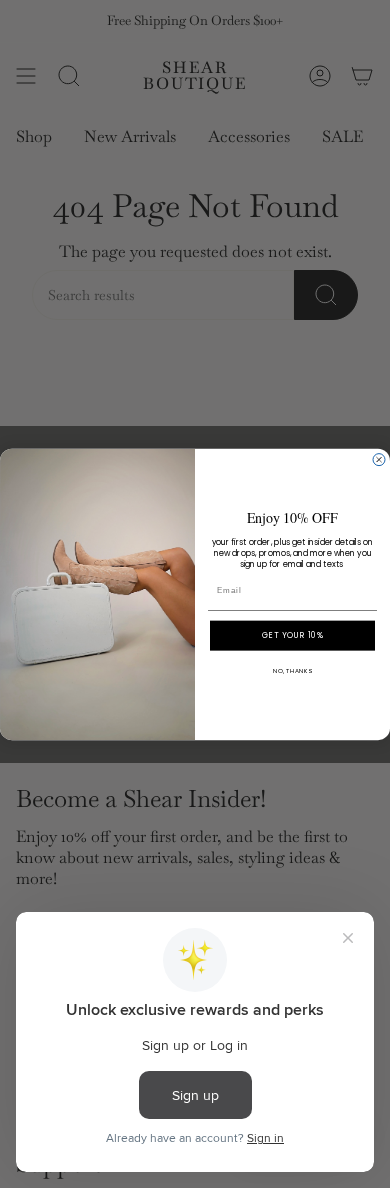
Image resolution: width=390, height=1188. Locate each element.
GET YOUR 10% (292, 635)
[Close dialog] (379, 459)
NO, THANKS (292, 670)
